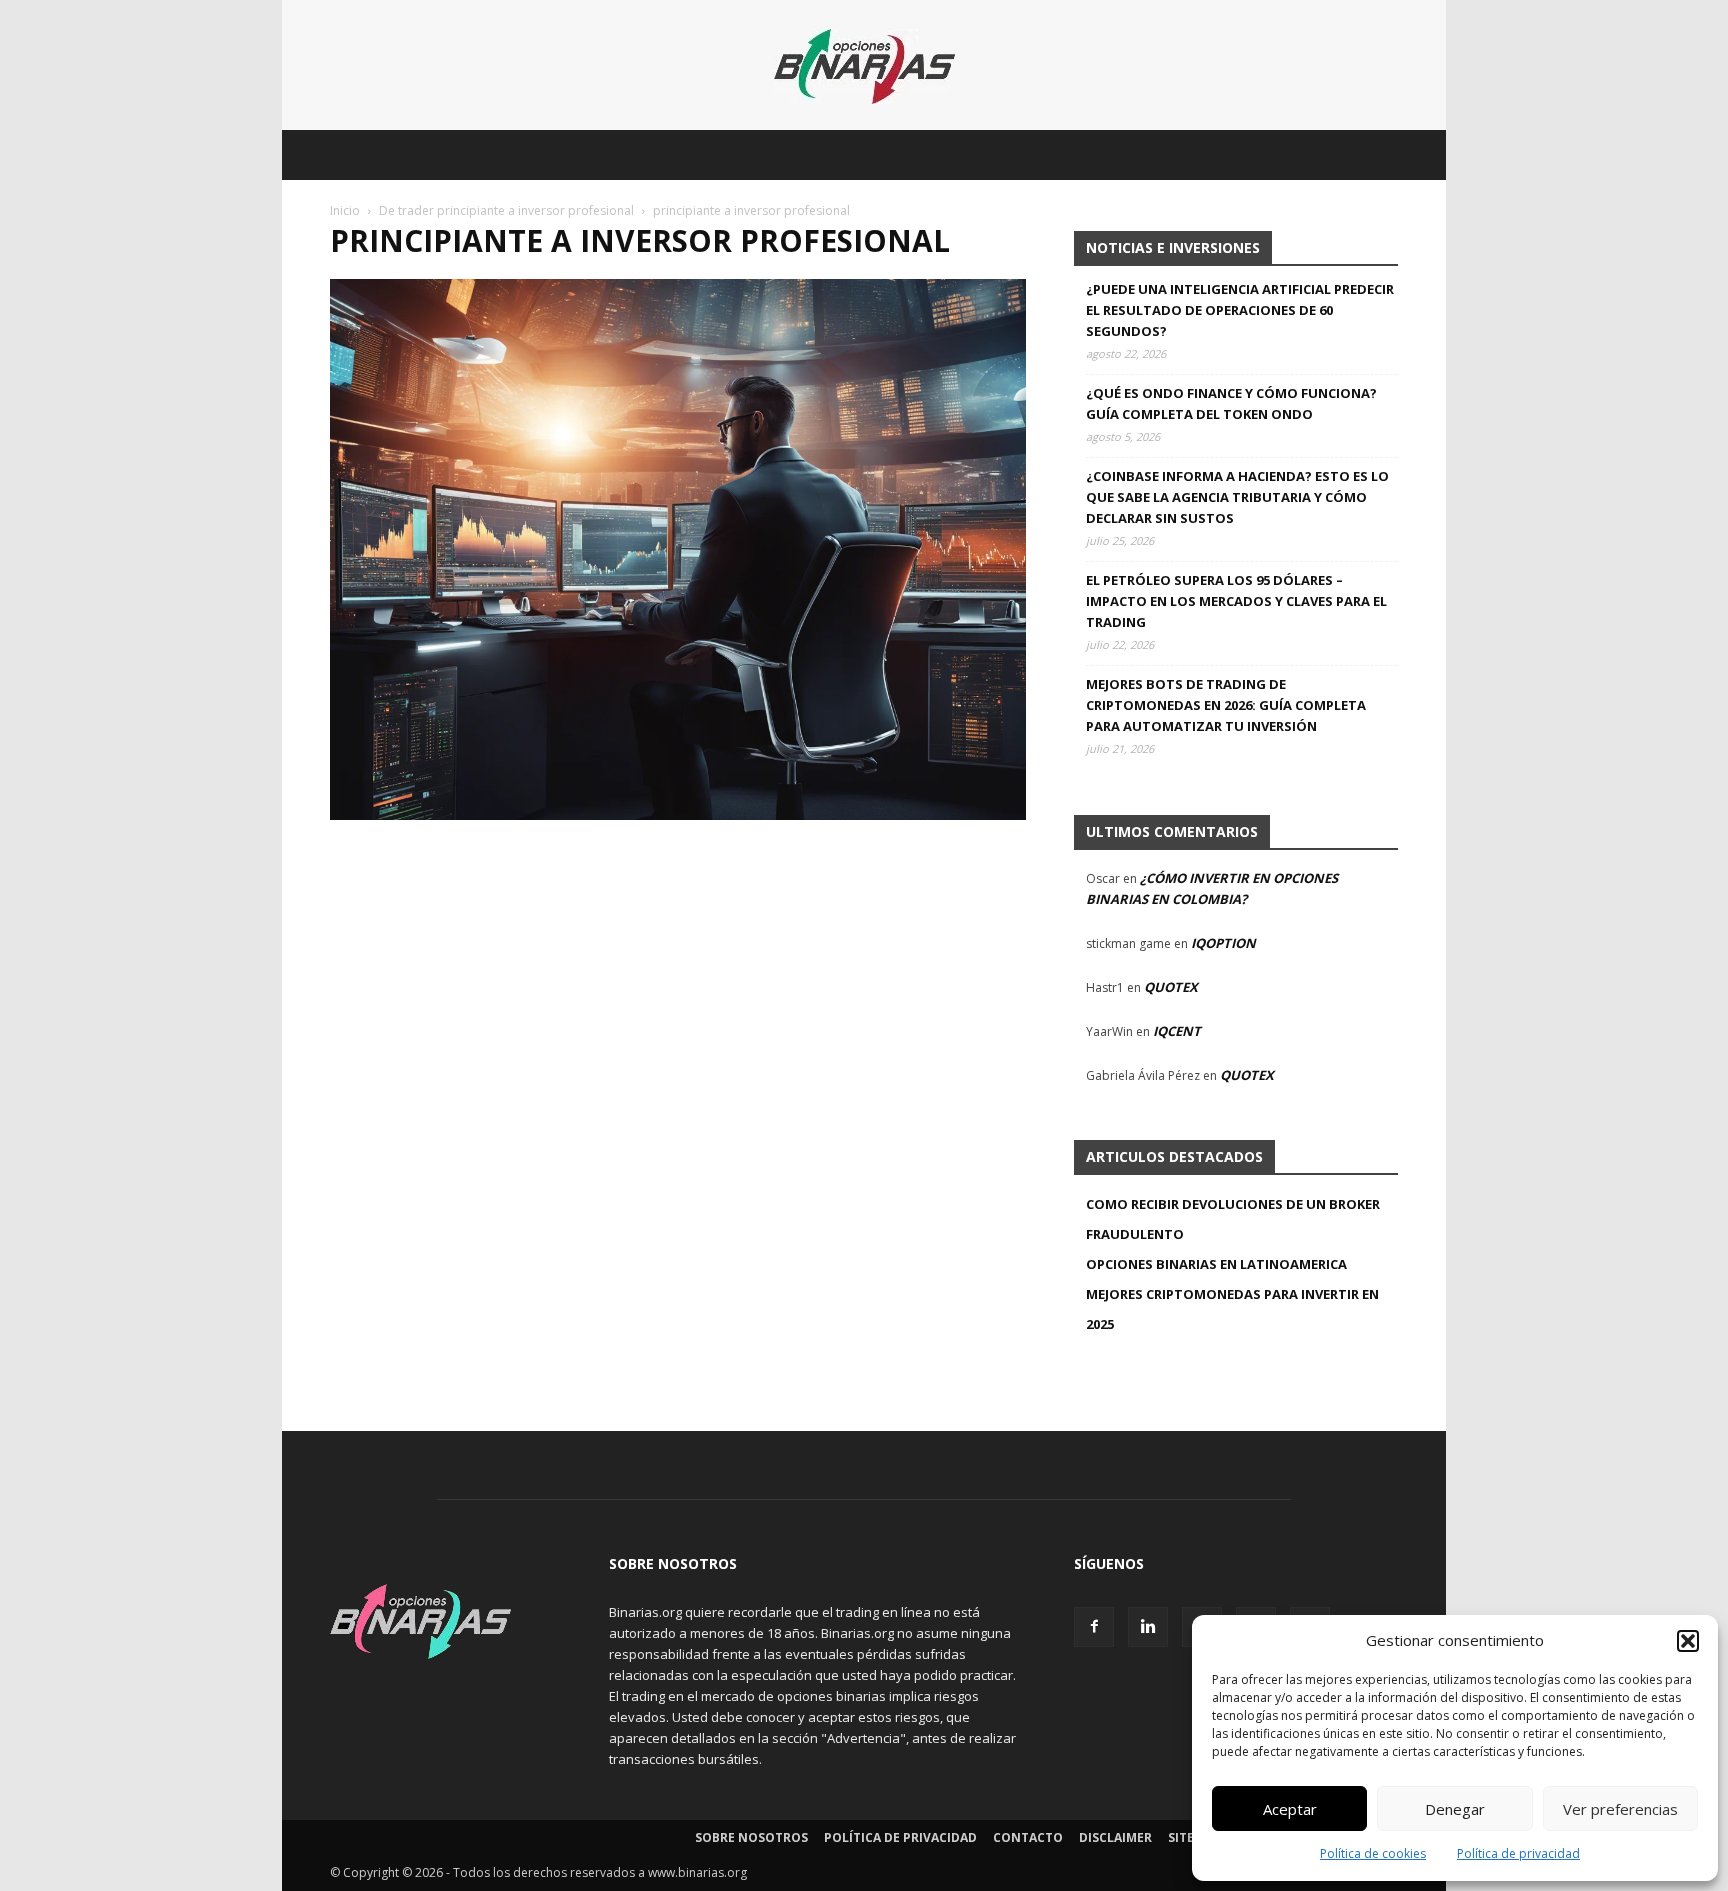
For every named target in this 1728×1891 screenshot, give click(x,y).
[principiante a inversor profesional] (678, 814)
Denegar (1455, 1809)
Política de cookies (1373, 1853)
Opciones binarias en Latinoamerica (1216, 1264)
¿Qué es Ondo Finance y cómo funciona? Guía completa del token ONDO (1231, 403)
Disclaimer (1115, 1837)
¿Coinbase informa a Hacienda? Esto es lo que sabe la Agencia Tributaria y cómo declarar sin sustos (1237, 497)
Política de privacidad (1518, 1853)
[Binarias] (864, 66)
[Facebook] (1094, 1627)
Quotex (1171, 987)
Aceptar (1290, 1809)
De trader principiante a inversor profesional (506, 210)
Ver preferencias (1620, 1809)
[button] (1688, 1641)
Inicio (345, 210)
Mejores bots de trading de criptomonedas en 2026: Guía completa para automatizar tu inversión (1226, 705)
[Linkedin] (1148, 1627)
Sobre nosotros (751, 1837)
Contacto (1028, 1837)
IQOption (1223, 943)
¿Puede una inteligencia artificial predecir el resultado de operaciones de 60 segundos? (1240, 310)
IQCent (1177, 1031)
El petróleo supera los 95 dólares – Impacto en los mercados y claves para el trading (1236, 601)
